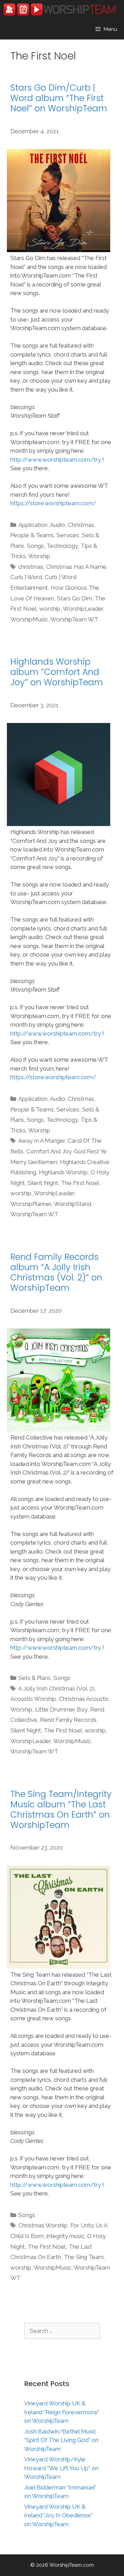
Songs (35, 546)
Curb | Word (26, 577)
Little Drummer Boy (61, 1709)
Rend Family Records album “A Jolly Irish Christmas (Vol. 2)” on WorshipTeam (56, 1272)
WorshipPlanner (31, 1204)
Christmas (81, 525)
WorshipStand (73, 1204)
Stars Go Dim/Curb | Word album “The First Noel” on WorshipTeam (59, 98)
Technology (62, 546)
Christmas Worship (43, 2225)
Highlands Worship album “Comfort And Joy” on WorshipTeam (57, 672)
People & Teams (32, 535)
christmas (31, 567)
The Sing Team (84, 2257)
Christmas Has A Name (76, 567)
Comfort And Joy (49, 1151)
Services (68, 535)
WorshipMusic (29, 619)
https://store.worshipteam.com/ (53, 503)
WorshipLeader (83, 609)
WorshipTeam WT (74, 619)
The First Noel (80, 1183)
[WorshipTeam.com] (59, 9)
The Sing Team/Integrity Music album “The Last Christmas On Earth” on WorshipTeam (61, 1810)
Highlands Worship (63, 1172)
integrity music (65, 2236)
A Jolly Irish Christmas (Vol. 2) (56, 1688)
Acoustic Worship (33, 1699)
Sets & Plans (34, 1678)
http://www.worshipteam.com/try (56, 460)
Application (33, 525)
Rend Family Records (68, 1720)
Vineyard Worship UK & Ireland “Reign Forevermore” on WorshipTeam (62, 2412)
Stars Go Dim (74, 598)
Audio (58, 525)
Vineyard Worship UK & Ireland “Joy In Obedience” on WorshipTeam (58, 2515)
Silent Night (43, 1183)
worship (50, 609)
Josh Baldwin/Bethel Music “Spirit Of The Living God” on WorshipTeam (61, 2440)
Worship (39, 556)
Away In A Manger (42, 1141)
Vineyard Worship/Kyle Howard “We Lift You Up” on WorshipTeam (61, 2468)
